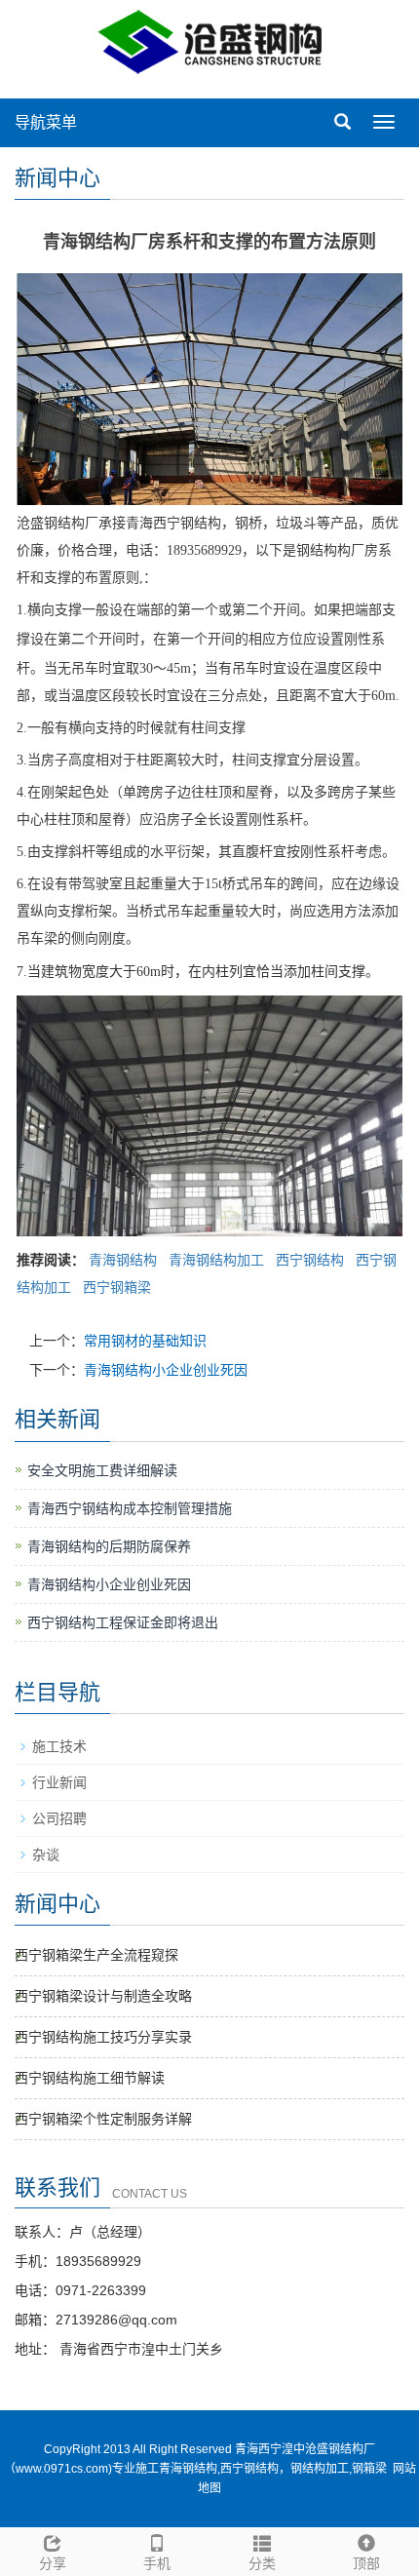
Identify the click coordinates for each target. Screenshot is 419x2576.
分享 (53, 2563)
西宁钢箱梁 (117, 1287)
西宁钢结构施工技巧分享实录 (103, 2037)
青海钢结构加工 (216, 1260)
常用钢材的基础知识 (145, 1341)
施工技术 (59, 1746)
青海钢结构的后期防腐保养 (109, 1546)
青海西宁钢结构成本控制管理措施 (130, 1508)
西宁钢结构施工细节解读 (90, 2078)
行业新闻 (59, 1782)
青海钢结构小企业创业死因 (166, 1370)
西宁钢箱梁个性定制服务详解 (103, 2119)
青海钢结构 (123, 1260)
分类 (262, 2563)
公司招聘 (59, 1818)
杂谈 (46, 1854)
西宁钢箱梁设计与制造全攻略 (103, 1996)
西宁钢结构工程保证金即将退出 (123, 1622)
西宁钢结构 (310, 1260)
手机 (157, 2563)
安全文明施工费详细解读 (102, 1470)
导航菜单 (46, 122)
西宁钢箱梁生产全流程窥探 (96, 1955)
